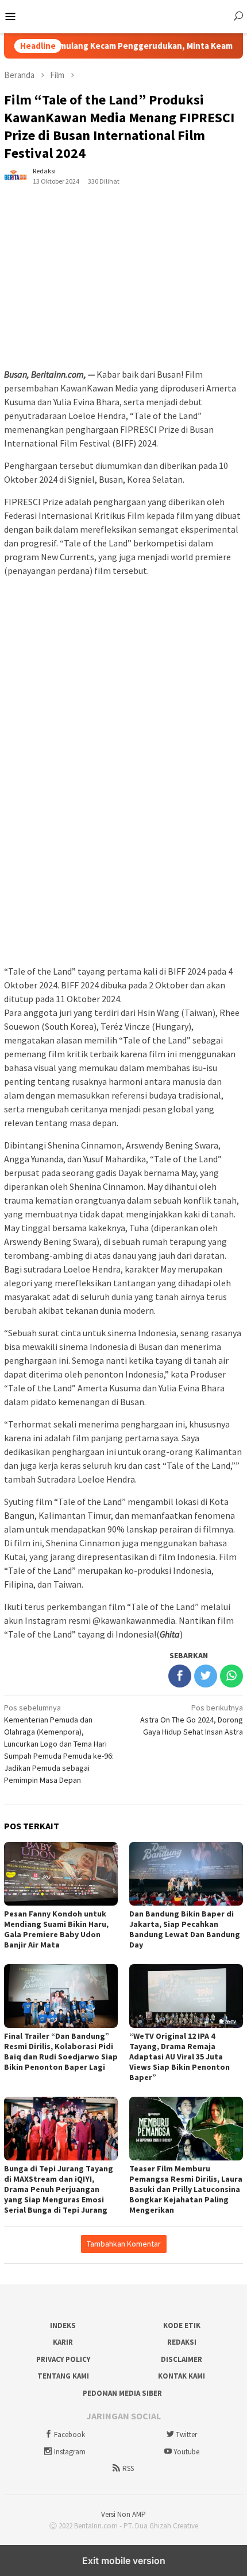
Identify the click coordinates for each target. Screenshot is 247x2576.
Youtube (186, 2452)
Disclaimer (182, 2359)
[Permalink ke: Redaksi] (16, 176)
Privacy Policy (63, 2359)
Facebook (70, 2435)
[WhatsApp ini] (231, 1676)
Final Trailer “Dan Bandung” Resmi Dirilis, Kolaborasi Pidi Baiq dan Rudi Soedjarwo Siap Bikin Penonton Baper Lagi (61, 2051)
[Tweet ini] (206, 1676)
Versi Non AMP (123, 2514)
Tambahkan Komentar (124, 2244)
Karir (63, 2342)
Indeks (63, 2325)
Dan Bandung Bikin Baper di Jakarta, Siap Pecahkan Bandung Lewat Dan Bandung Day (185, 1929)
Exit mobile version (124, 2561)
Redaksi (182, 2342)
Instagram (70, 2452)
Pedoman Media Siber (122, 2393)
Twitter (186, 2435)
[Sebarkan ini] (180, 1676)
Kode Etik (182, 2325)
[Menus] (10, 17)
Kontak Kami (182, 2376)
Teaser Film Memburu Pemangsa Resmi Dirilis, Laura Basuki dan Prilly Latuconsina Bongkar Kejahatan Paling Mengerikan (186, 2189)
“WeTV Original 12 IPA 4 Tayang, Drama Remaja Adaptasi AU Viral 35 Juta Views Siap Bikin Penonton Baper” (180, 2057)
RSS (128, 2468)
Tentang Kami (63, 2376)
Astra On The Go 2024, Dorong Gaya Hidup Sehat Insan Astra (192, 1720)
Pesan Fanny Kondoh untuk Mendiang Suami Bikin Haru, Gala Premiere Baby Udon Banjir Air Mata (56, 1929)
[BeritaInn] (124, 15)
